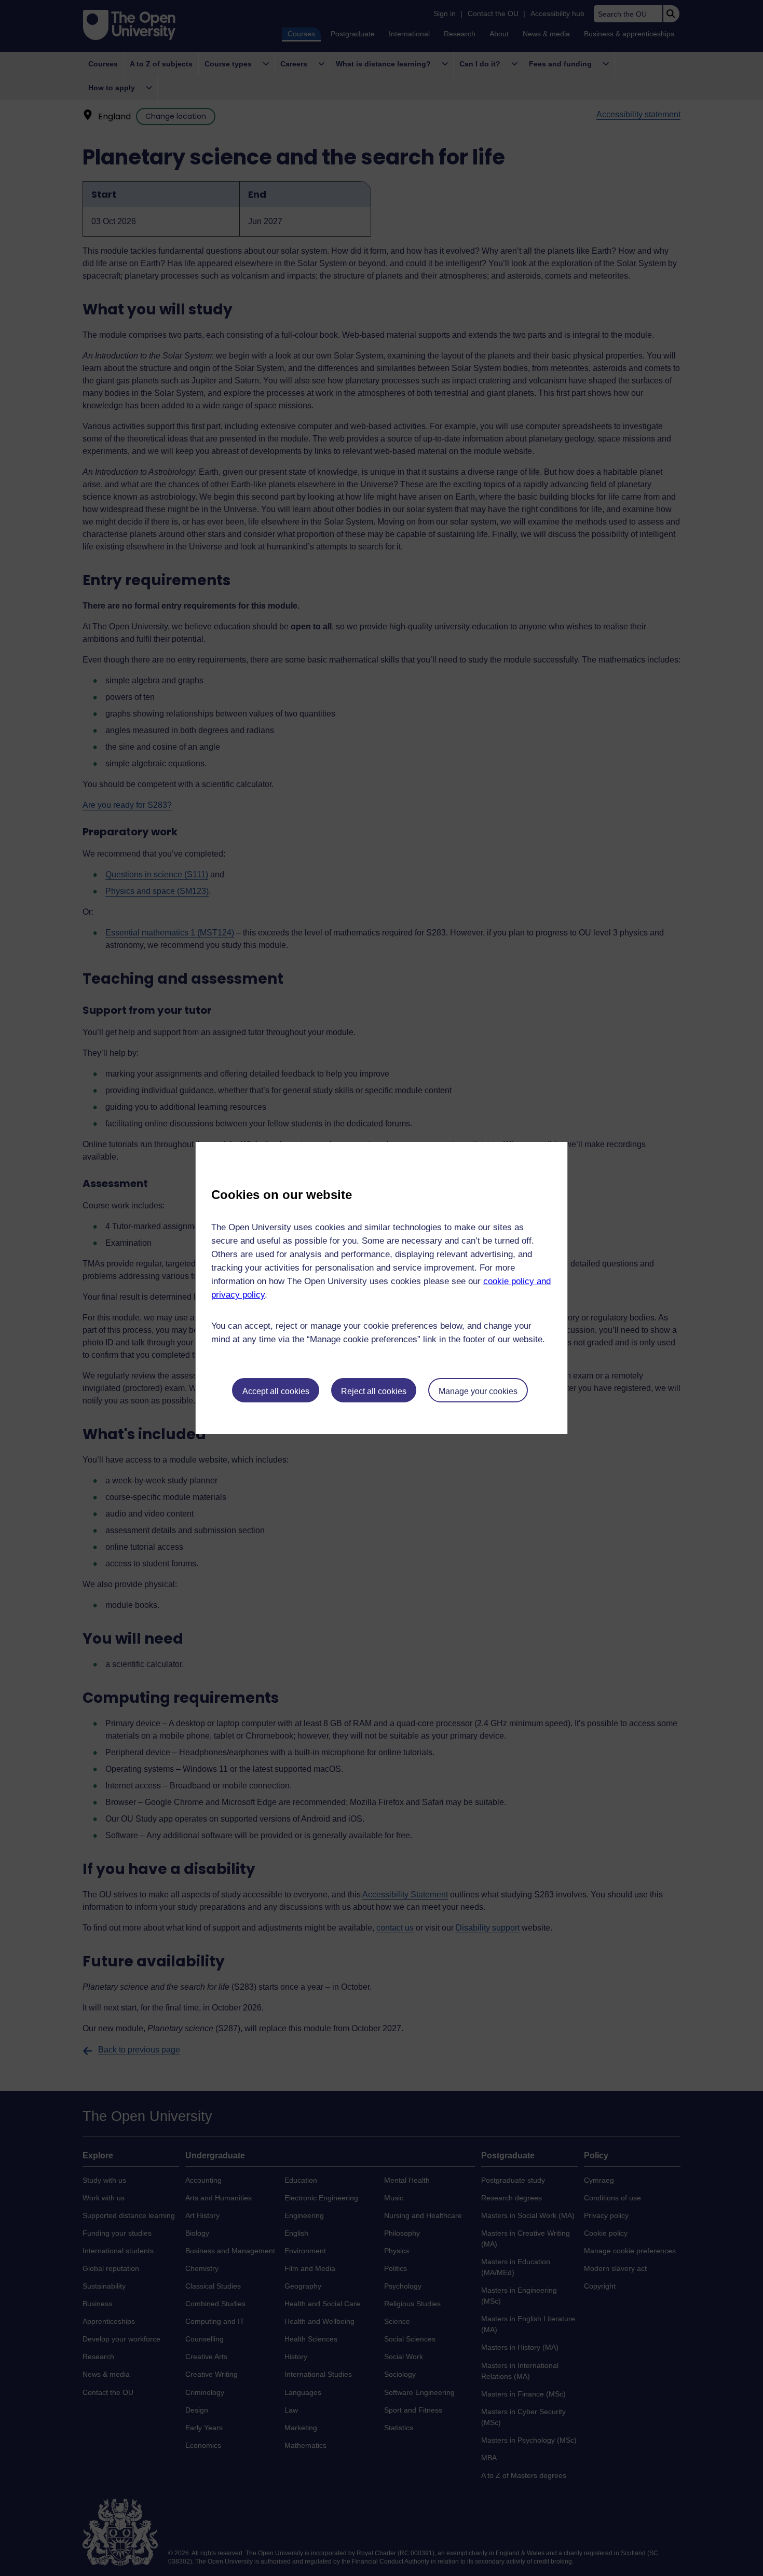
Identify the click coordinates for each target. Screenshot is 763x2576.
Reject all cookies (374, 1391)
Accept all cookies (276, 1391)
